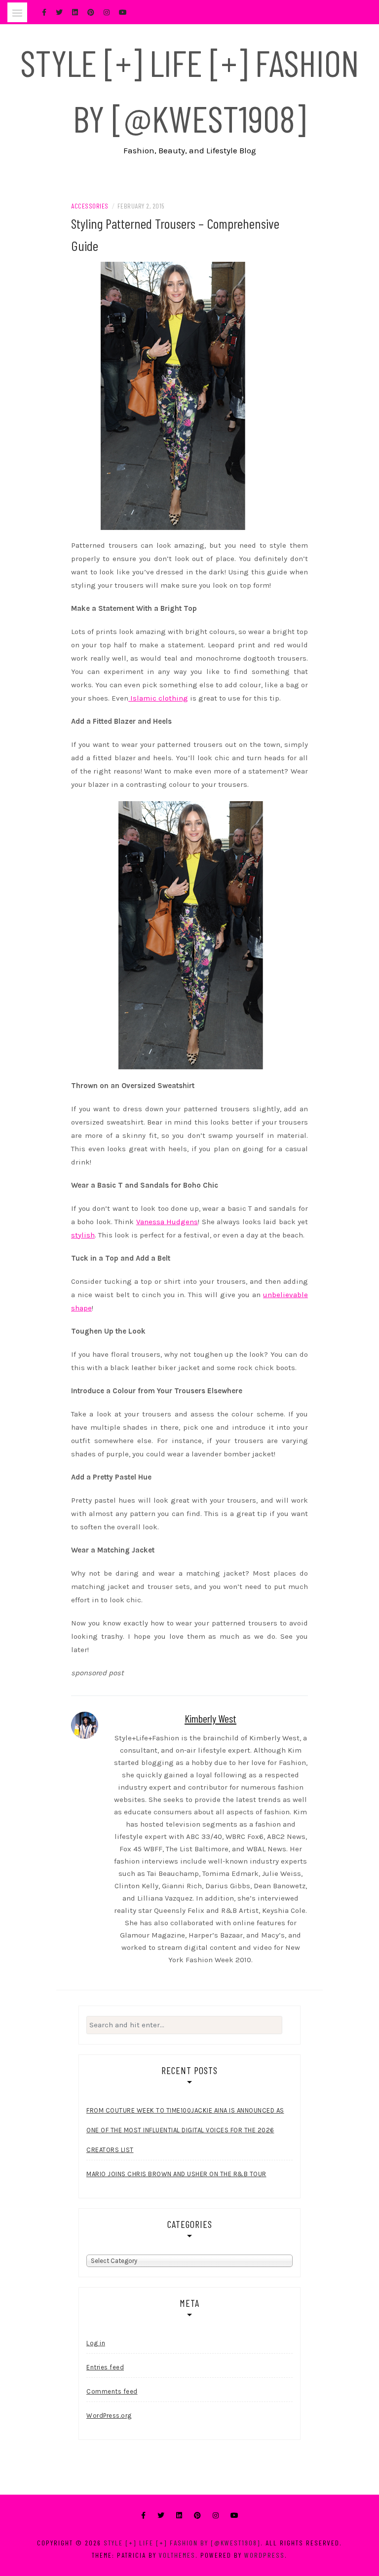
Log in (96, 2343)
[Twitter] (161, 2516)
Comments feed (112, 2391)
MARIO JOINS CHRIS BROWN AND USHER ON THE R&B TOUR (176, 2174)
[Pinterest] (197, 2516)
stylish (83, 1235)
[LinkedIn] (179, 2516)
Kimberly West (210, 1718)
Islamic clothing (158, 698)
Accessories (90, 206)
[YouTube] (234, 2516)
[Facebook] (143, 2516)
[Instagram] (216, 2516)
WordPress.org (109, 2416)
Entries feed (105, 2367)
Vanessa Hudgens (167, 1222)
